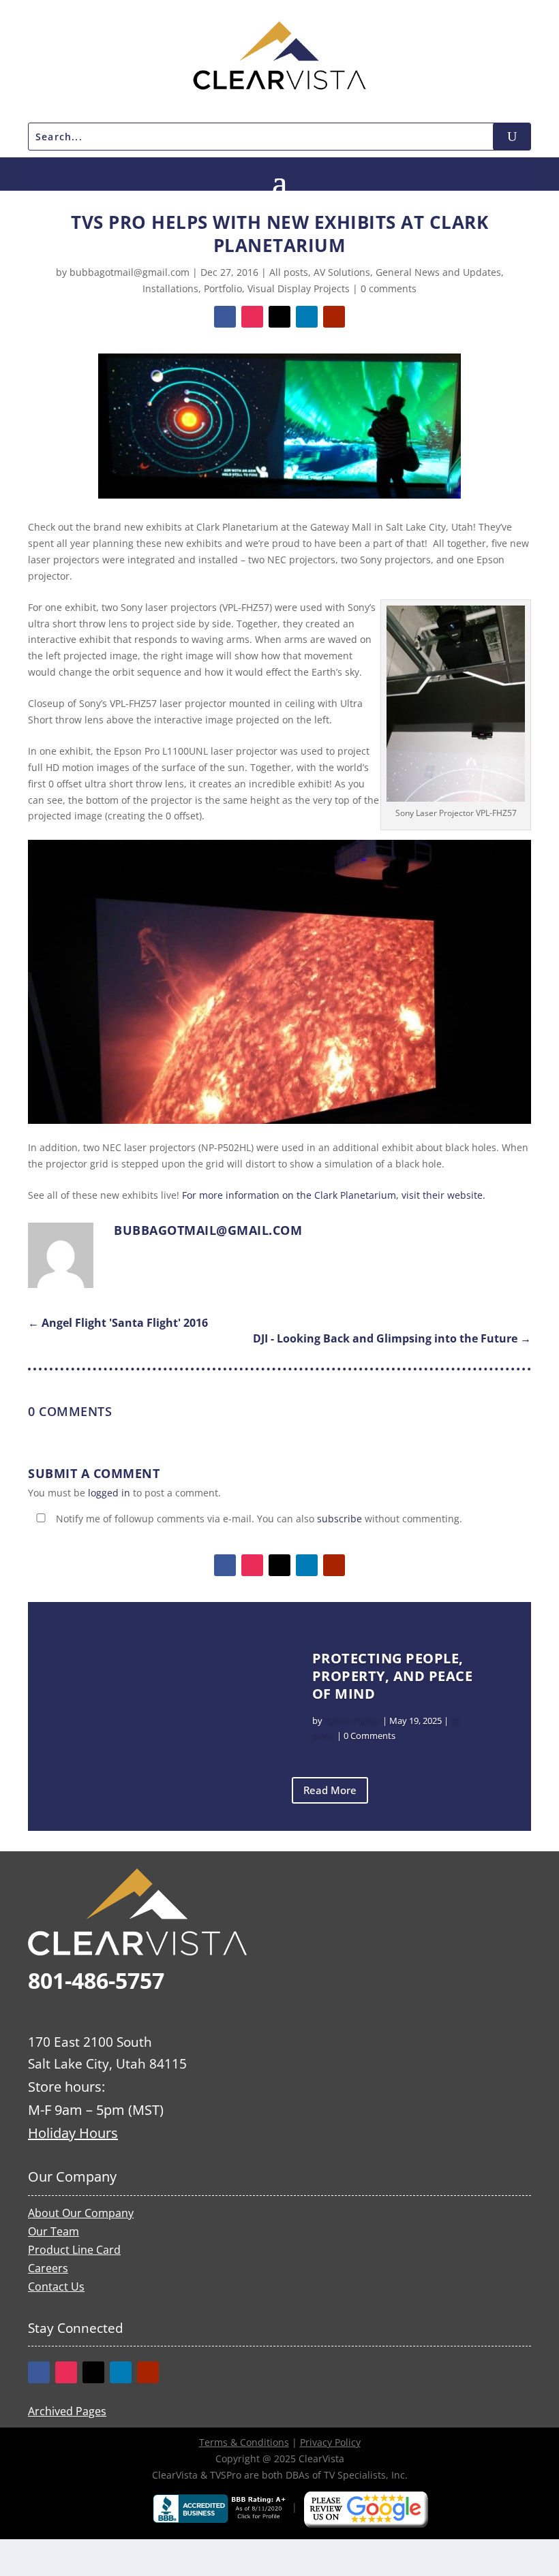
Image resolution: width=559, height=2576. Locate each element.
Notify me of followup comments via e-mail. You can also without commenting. (258, 1519)
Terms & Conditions (244, 2442)
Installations (170, 288)
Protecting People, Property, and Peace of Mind (393, 1676)
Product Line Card (74, 2250)
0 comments (389, 288)
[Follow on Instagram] (252, 317)
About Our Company (81, 2213)
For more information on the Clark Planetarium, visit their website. (334, 1195)
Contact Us (56, 2287)
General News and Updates (438, 272)
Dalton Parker (352, 1721)
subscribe (339, 1519)
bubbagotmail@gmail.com (130, 272)
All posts (289, 272)
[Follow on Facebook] (225, 317)
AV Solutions (342, 272)
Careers (48, 2268)
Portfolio (223, 288)
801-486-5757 (96, 1980)
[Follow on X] (279, 317)
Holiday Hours (73, 2133)
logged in (109, 1493)
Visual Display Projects (299, 288)
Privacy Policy (330, 2442)
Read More (330, 1790)
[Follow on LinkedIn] (307, 317)
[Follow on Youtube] (334, 317)
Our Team (54, 2231)
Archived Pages (67, 2411)
